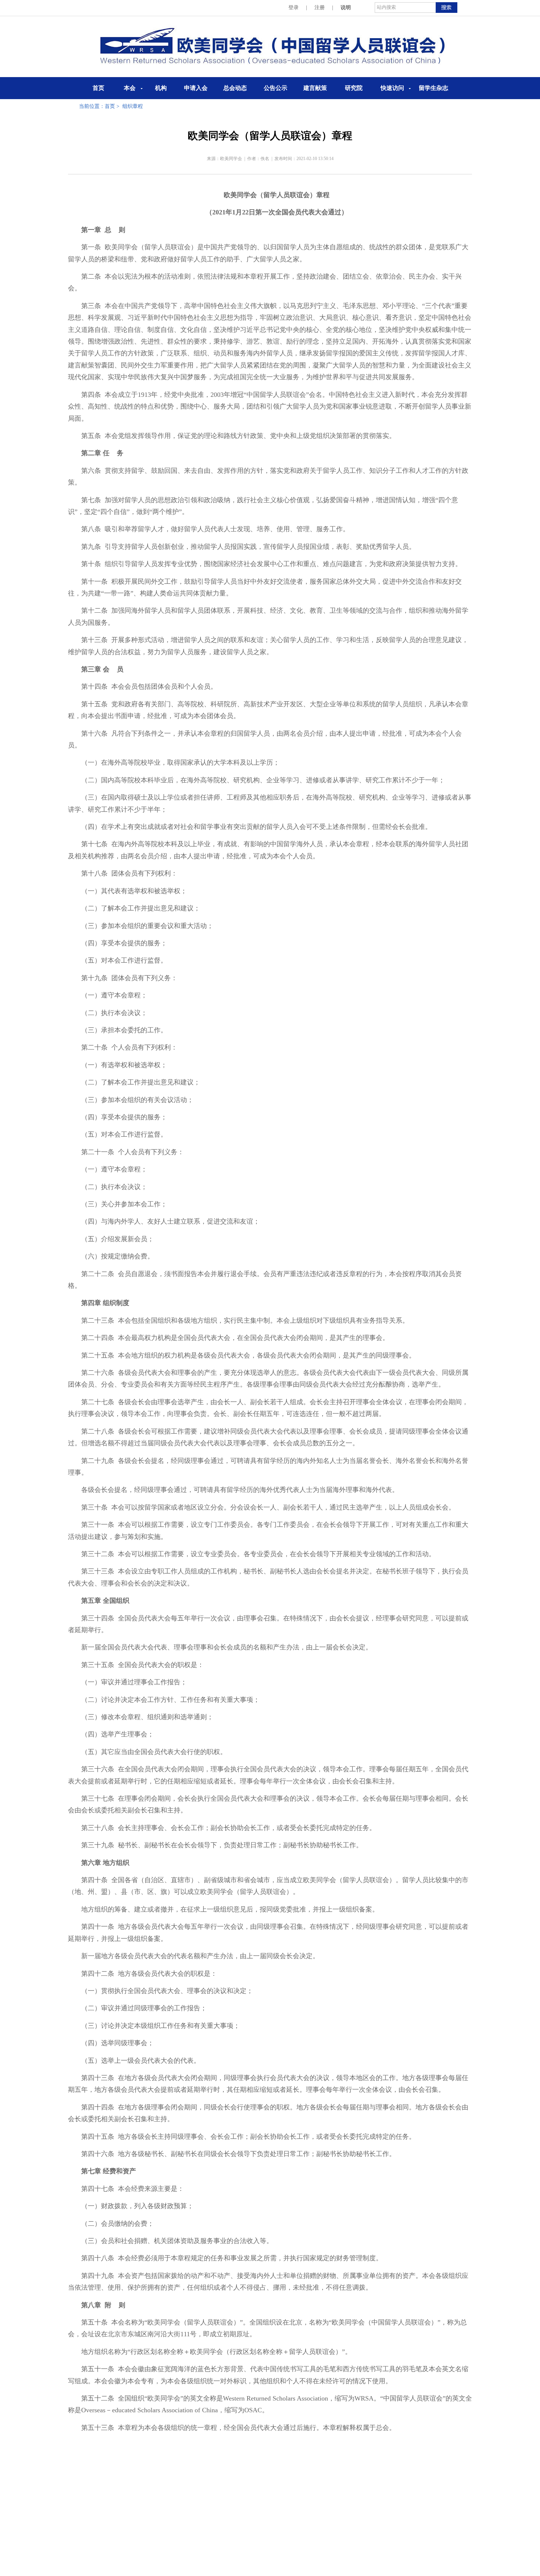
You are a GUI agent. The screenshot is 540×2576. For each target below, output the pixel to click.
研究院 (354, 88)
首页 (98, 88)
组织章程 (133, 106)
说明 (346, 8)
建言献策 (315, 88)
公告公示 (276, 88)
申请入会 (196, 88)
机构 (161, 88)
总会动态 (235, 88)
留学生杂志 (433, 88)
